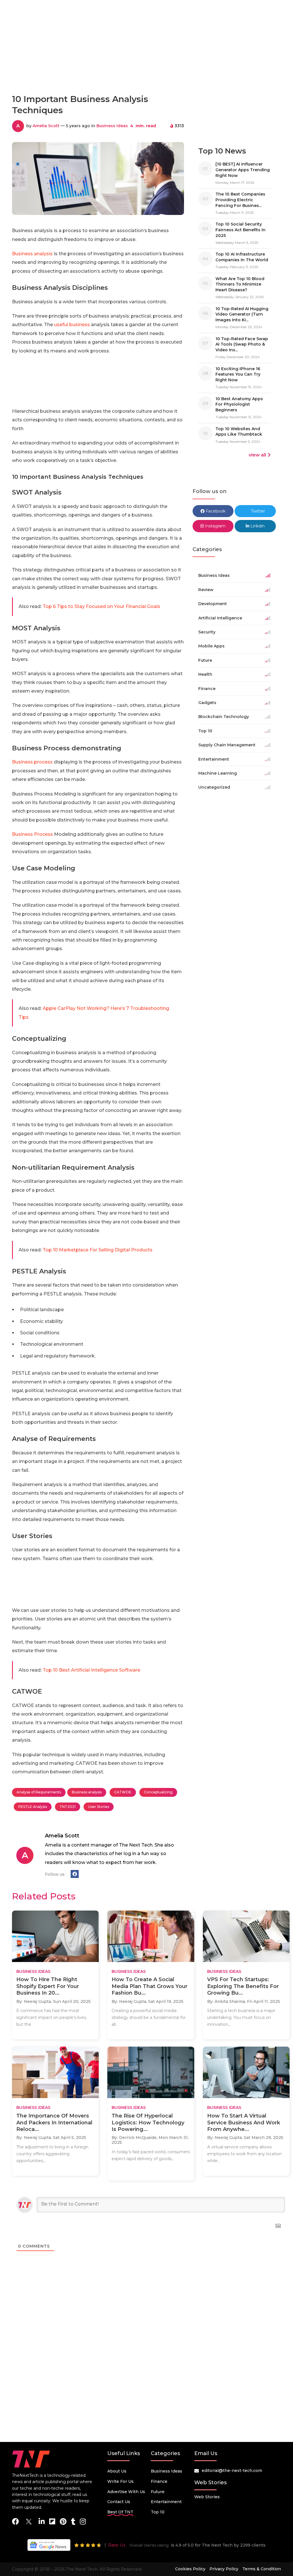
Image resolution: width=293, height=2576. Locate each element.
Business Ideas (112, 126)
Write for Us (120, 2481)
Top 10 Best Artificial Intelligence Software (91, 1670)
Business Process (32, 834)
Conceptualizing (158, 1792)
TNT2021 (68, 1807)
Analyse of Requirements (39, 1792)
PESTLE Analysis (33, 1807)
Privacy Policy (224, 2569)
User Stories (99, 1807)
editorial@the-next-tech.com (232, 2471)
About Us (117, 2471)
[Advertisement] (146, 64)
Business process (32, 762)
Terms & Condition (262, 2569)
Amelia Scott (46, 126)
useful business (72, 325)
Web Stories (207, 2497)
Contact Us (119, 2502)
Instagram (215, 526)
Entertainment (166, 2502)
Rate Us (117, 2545)
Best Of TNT (120, 2512)
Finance (159, 2481)
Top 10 (158, 2512)
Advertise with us (126, 2492)
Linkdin (257, 526)
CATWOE (123, 1792)
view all (257, 455)
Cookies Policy (190, 2569)
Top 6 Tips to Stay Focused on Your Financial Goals (101, 606)
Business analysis (32, 254)
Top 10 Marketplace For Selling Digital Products (98, 1250)
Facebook (215, 511)
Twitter (257, 511)
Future (158, 2492)
